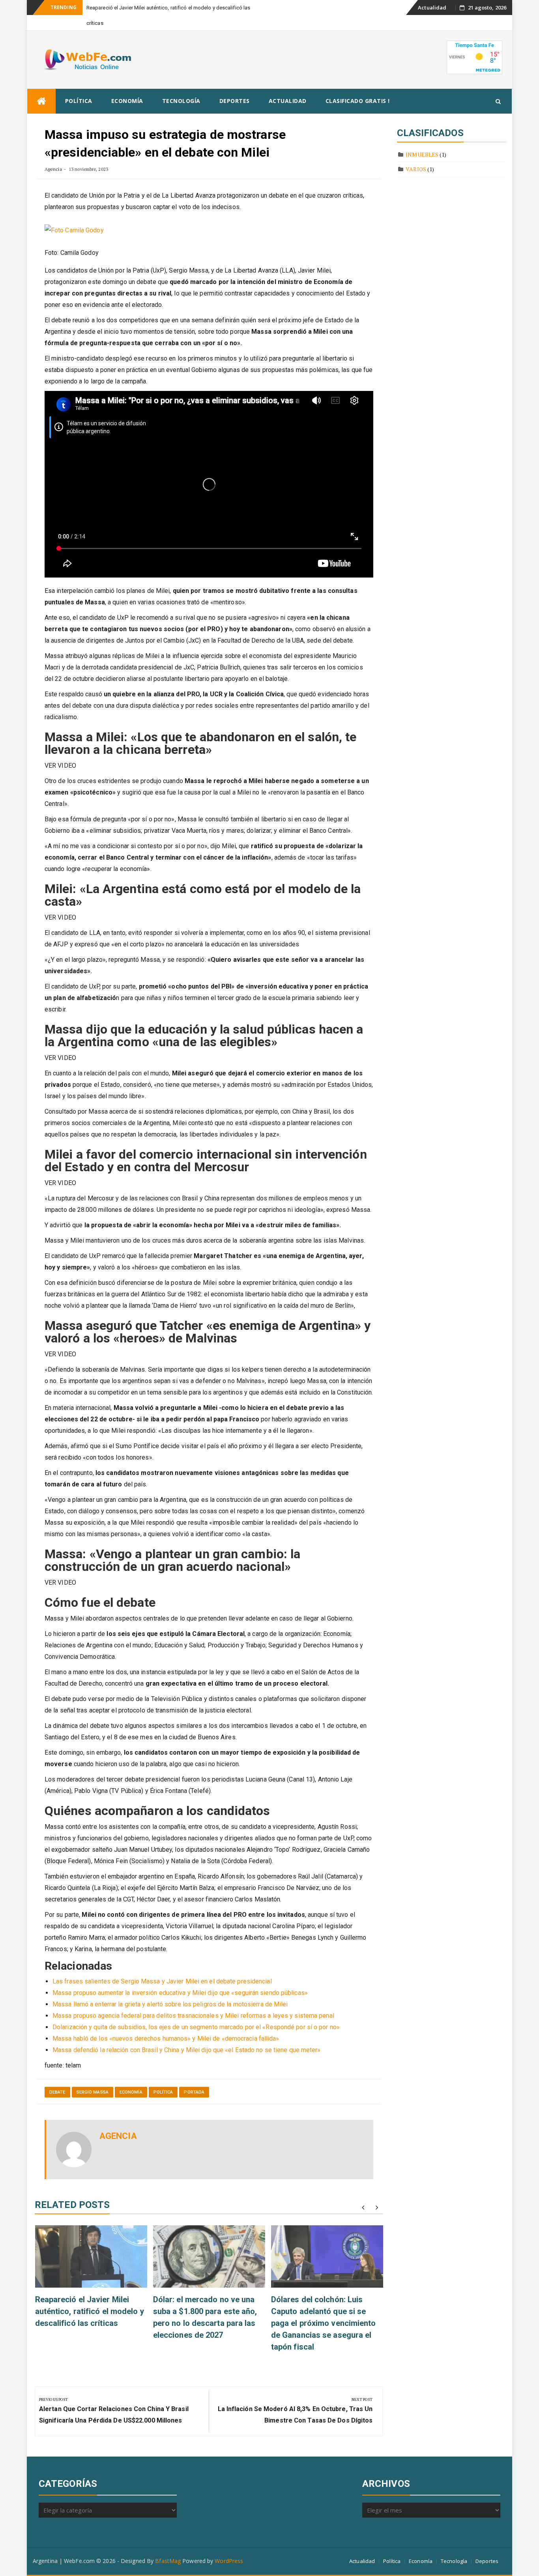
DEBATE (57, 2077)
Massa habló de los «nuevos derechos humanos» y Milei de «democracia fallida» (166, 2023)
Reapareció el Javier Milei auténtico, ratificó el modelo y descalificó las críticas (90, 2296)
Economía (127, 85)
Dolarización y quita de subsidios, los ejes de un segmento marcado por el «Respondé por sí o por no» (196, 2012)
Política (79, 85)
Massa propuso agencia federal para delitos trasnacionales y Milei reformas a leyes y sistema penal (193, 2000)
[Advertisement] (302, 43)
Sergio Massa (93, 2077)
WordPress (229, 2545)
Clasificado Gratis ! (358, 85)
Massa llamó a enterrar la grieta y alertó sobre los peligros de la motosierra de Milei (170, 1989)
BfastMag (168, 2545)
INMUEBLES (422, 139)
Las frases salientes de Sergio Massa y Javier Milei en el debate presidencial (162, 1966)
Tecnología (181, 85)
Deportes (235, 85)
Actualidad (432, 7)
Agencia (53, 154)
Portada (194, 2077)
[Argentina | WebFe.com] (41, 86)
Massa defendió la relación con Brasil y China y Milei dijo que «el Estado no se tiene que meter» (187, 2035)
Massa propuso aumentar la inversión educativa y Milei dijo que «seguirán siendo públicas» (180, 1977)
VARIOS (416, 154)
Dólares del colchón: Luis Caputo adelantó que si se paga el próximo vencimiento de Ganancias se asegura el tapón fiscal (324, 2308)
